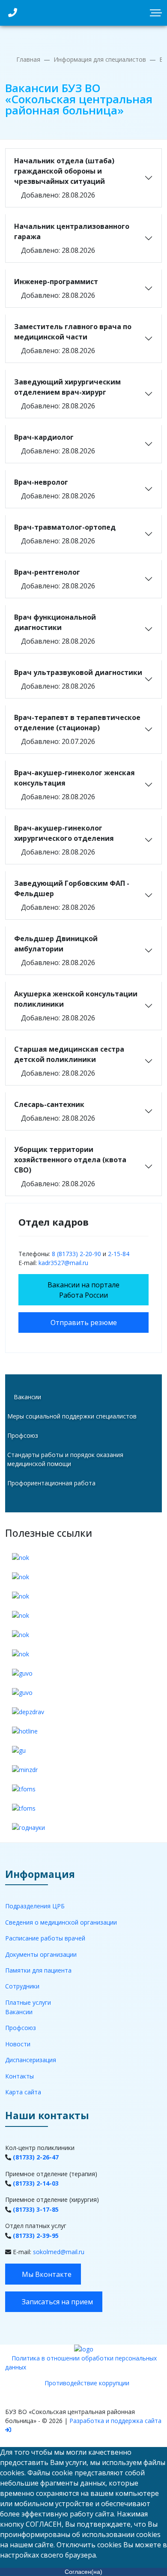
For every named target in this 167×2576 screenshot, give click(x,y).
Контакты (19, 2076)
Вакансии (27, 1397)
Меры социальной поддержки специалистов (72, 1416)
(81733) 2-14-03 (36, 2183)
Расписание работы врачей (45, 1938)
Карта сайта (23, 2092)
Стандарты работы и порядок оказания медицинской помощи (65, 1459)
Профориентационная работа (51, 1483)
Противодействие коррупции (87, 2383)
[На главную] (84, 2349)
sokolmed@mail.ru (59, 2252)
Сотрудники (22, 1986)
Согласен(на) (83, 2572)
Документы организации (41, 1954)
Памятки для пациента (38, 1970)
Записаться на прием (57, 2302)
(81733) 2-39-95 (36, 2236)
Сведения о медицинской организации (61, 1922)
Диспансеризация (31, 2060)
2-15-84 (119, 1254)
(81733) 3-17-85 (36, 2209)
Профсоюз (23, 1435)
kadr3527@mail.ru (63, 1263)
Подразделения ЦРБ (35, 1906)
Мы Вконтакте (46, 2274)
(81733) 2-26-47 (36, 2157)
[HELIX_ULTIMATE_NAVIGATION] (158, 13)
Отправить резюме (84, 1322)
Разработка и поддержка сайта (115, 2421)
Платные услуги (28, 2002)
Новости (18, 2044)
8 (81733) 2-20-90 (76, 1254)
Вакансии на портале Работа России (83, 1290)
